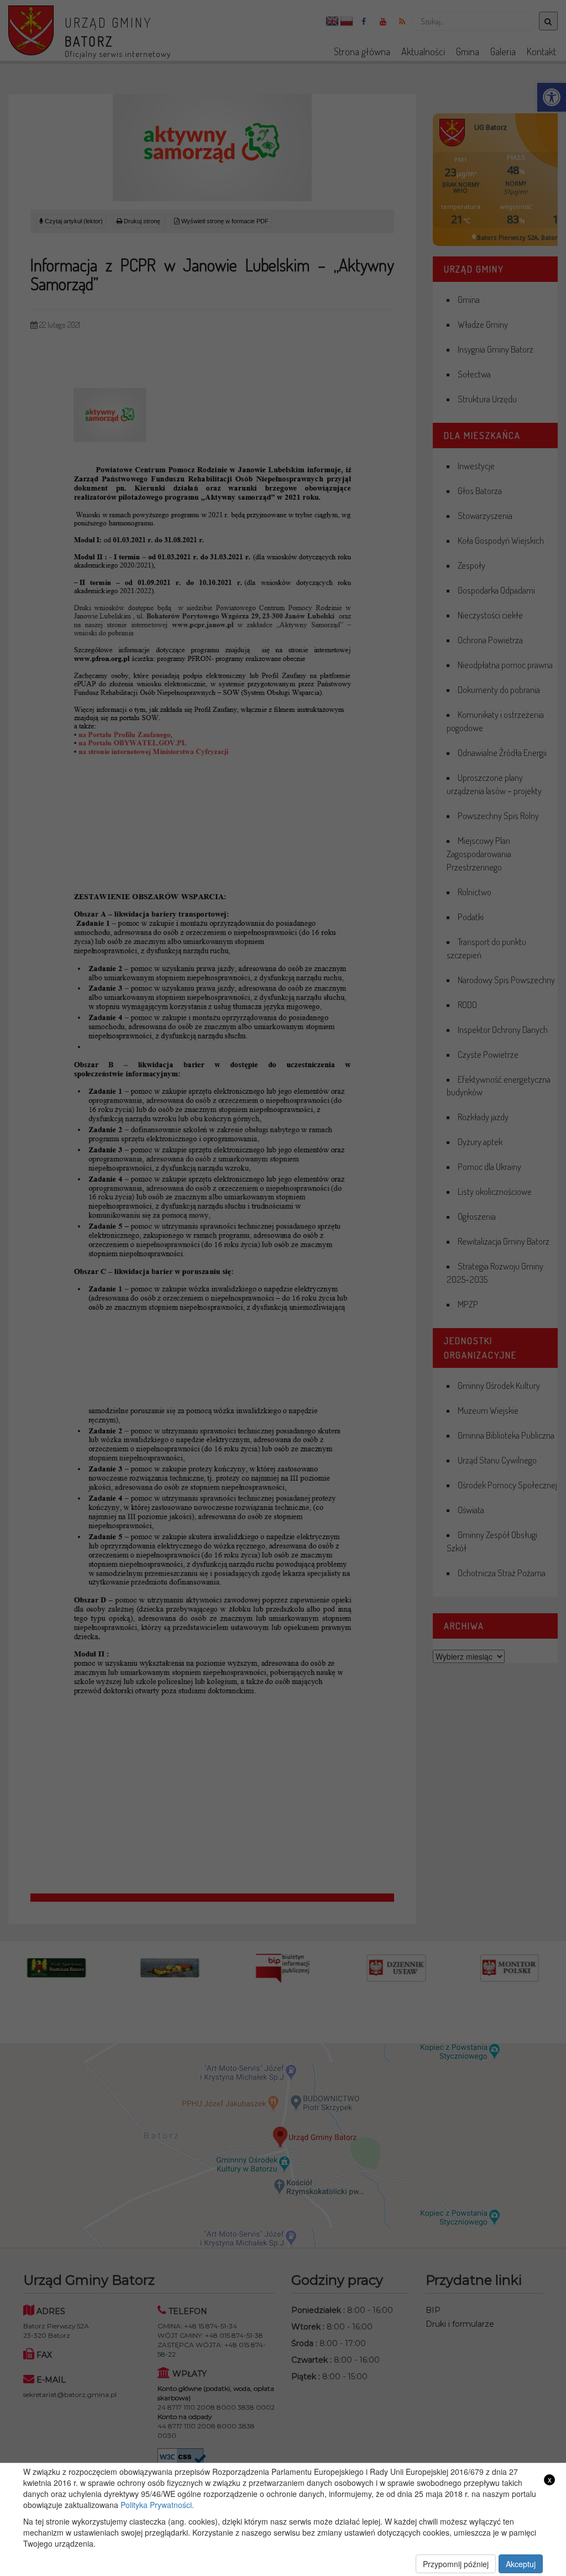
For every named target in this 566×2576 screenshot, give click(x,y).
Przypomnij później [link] (456, 2564)
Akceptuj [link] (521, 2564)
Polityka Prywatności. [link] (157, 2505)
